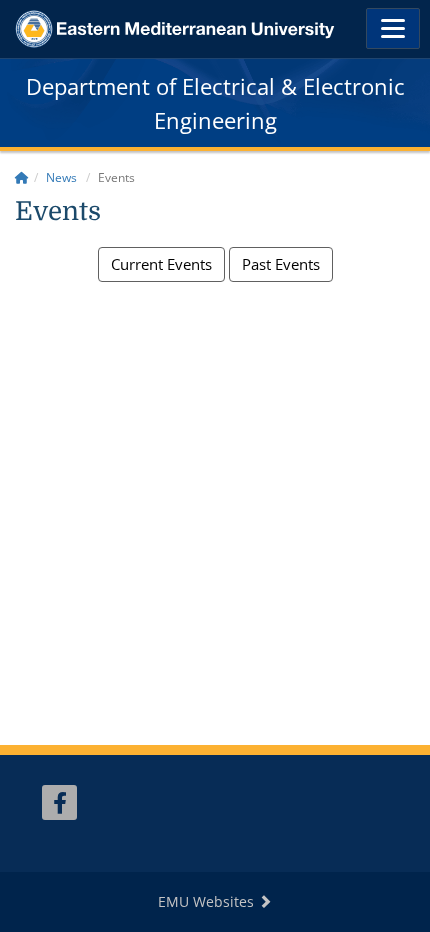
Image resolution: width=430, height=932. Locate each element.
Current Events (161, 264)
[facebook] (59, 802)
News (61, 177)
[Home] (22, 177)
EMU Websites (208, 901)
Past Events (281, 264)
